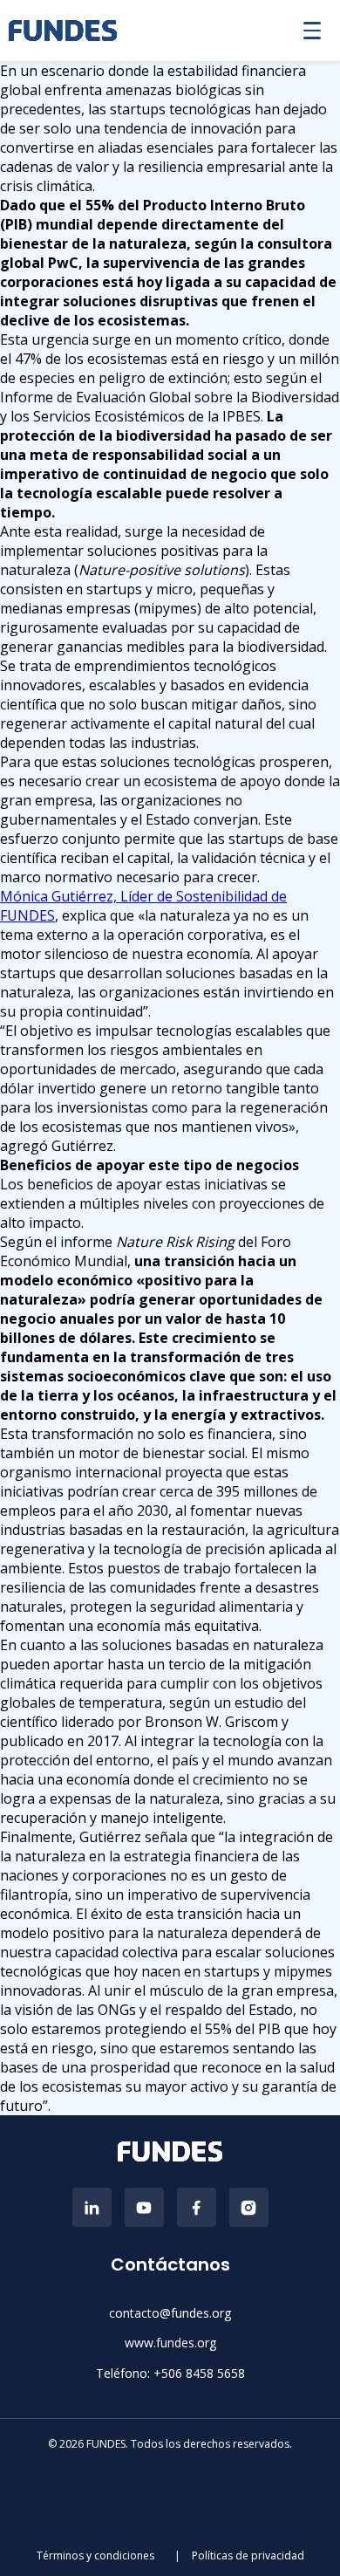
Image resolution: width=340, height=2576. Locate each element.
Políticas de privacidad (248, 2555)
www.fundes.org (170, 2343)
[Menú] (312, 31)
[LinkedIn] (92, 2207)
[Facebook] (197, 2207)
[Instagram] (249, 2207)
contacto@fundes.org (170, 2313)
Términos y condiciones (97, 2555)
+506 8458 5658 (199, 2373)
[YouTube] (144, 2207)
